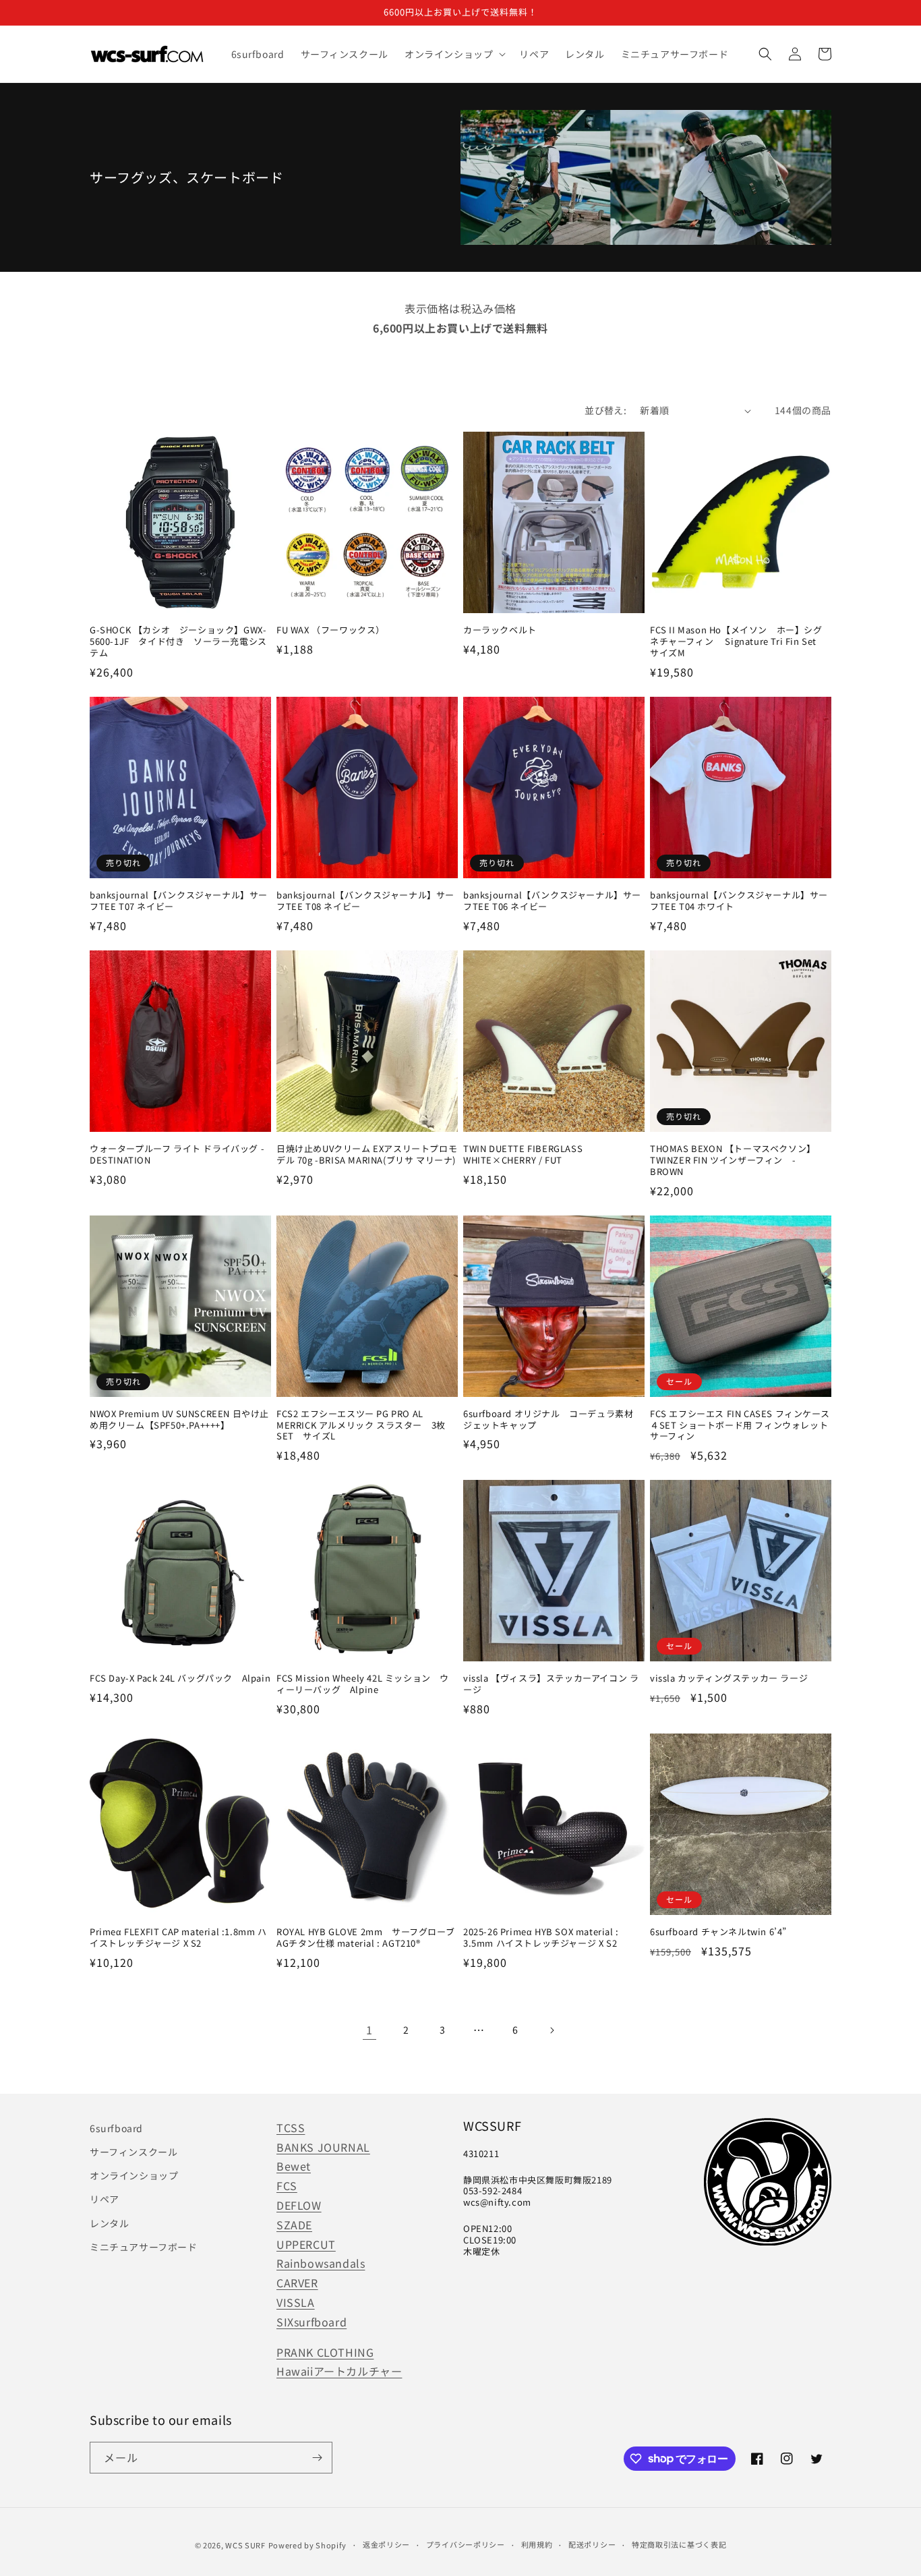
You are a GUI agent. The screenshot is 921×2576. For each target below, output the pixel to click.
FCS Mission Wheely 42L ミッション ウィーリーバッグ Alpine (363, 1684)
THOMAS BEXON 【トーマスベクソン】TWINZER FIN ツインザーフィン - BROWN (733, 1161)
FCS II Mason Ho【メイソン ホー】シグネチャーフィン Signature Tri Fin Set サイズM (738, 642)
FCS (287, 2185)
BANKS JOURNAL (323, 2147)
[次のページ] (552, 2030)
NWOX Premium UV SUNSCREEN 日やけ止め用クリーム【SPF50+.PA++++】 (179, 1420)
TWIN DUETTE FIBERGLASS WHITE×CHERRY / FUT (523, 1155)
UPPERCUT (306, 2244)
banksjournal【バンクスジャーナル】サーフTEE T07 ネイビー (179, 901)
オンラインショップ (134, 2175)
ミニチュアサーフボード (144, 2247)
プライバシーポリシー (466, 2544)
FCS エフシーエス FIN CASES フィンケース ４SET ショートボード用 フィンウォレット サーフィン (740, 1426)
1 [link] (369, 2030)
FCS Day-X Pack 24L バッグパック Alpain (180, 1679)
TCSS (291, 2127)
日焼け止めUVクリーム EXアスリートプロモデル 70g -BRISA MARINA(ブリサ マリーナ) (367, 1155)
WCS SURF (245, 2545)
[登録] (317, 2458)
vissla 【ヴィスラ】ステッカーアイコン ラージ (551, 1684)
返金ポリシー (386, 2544)
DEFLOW (299, 2205)
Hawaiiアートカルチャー (339, 2371)
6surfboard (116, 2128)
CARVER (297, 2283)
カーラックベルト (500, 630)
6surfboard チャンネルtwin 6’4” (718, 1932)
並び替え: (605, 410)
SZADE (294, 2225)
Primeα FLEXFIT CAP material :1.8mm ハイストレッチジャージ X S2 (178, 1938)
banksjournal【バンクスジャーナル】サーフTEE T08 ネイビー (365, 901)
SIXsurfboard (311, 2322)
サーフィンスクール (133, 2152)
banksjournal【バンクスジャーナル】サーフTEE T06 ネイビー (552, 901)
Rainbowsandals (321, 2263)
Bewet (294, 2166)
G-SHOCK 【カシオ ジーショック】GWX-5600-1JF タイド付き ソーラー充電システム (178, 642)
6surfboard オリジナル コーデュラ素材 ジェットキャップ (553, 1420)
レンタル (109, 2223)
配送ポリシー (592, 2544)
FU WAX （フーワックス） (331, 630)
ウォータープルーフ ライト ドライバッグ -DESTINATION (177, 1155)
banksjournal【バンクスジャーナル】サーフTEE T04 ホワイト (739, 901)
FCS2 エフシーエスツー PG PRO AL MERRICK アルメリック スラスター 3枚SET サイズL (361, 1426)
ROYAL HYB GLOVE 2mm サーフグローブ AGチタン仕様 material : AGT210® (367, 1938)
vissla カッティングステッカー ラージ (729, 1679)
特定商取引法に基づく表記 (679, 2544)
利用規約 (537, 2544)
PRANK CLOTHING (325, 2352)
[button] (454, 54)
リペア (105, 2199)
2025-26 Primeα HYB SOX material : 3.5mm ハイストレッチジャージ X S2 (541, 1938)
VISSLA (296, 2302)
